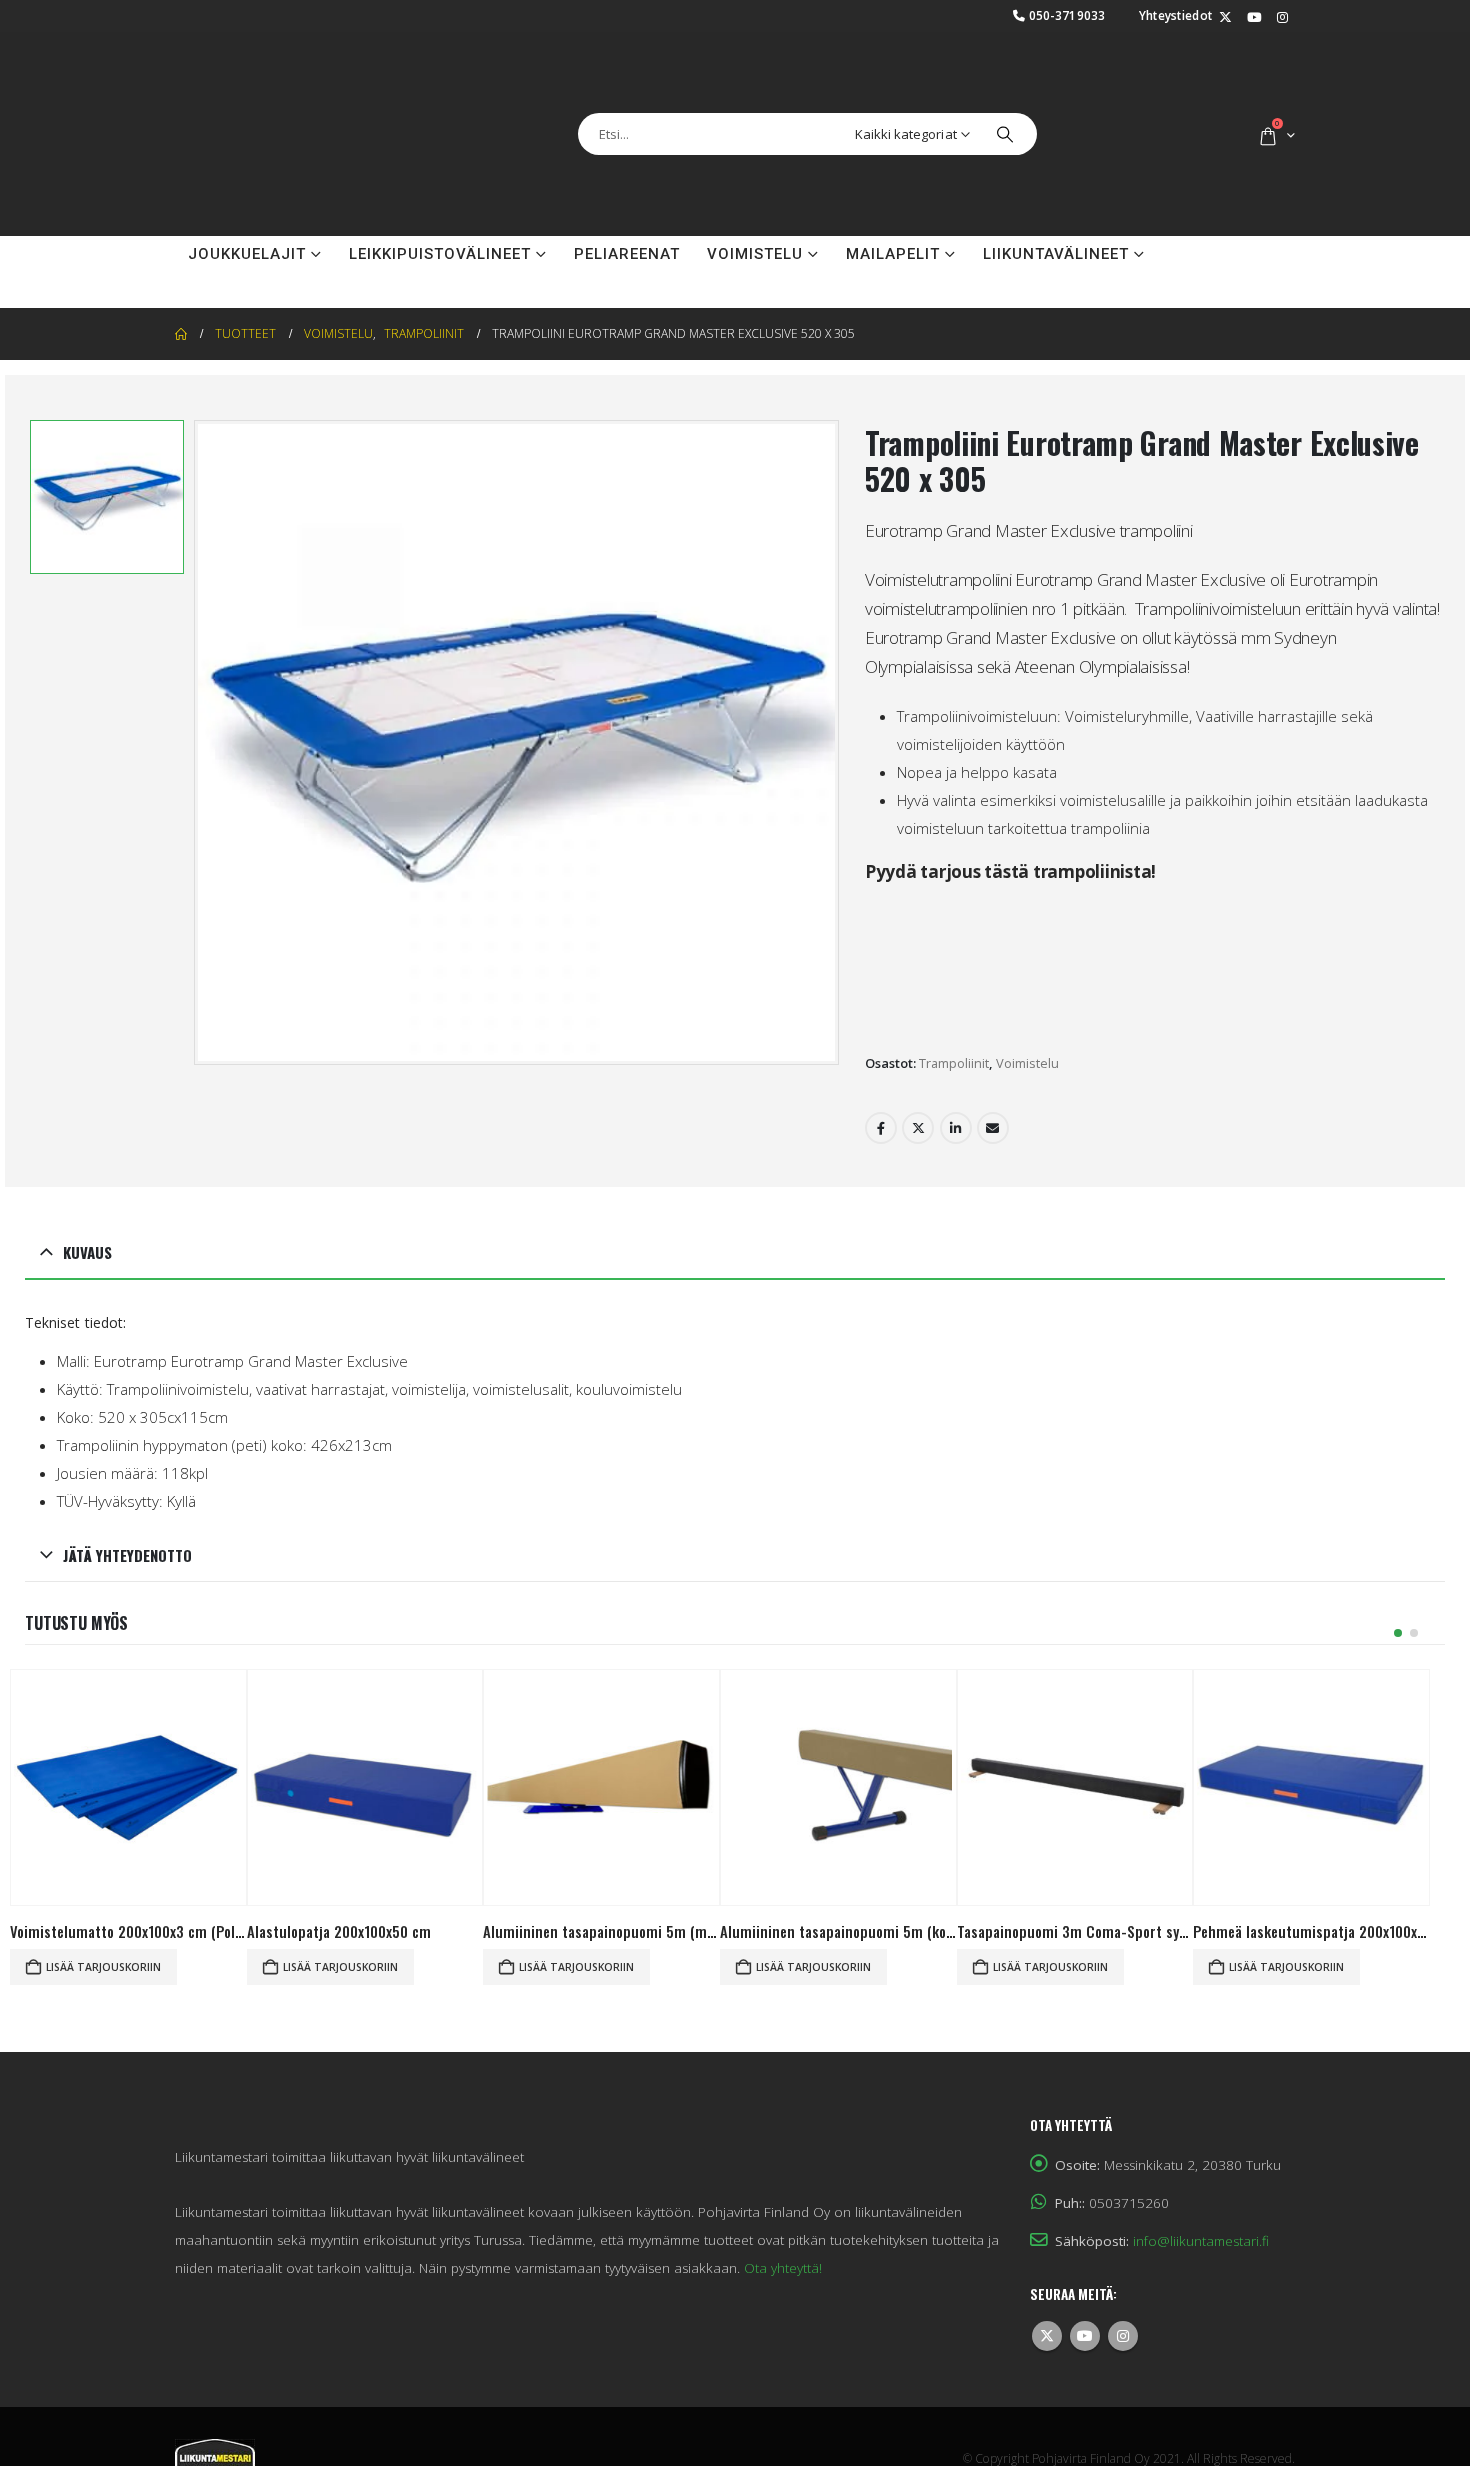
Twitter (918, 1078)
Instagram (1123, 2286)
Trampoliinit (954, 1013)
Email (993, 1078)
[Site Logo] (275, 109)
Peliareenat (627, 204)
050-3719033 (1067, 15)
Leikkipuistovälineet (440, 204)
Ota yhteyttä (247, 240)
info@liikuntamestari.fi (1201, 2191)
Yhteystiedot (1176, 15)
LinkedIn (956, 1078)
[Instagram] (1282, 18)
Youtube (1085, 2286)
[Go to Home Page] (181, 284)
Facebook (881, 1078)
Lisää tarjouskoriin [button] (103, 1917)
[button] (1398, 1583)
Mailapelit (893, 204)
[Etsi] (1005, 109)
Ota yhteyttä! (783, 2218)
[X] (1225, 18)
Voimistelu (755, 204)
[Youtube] (1254, 18)
